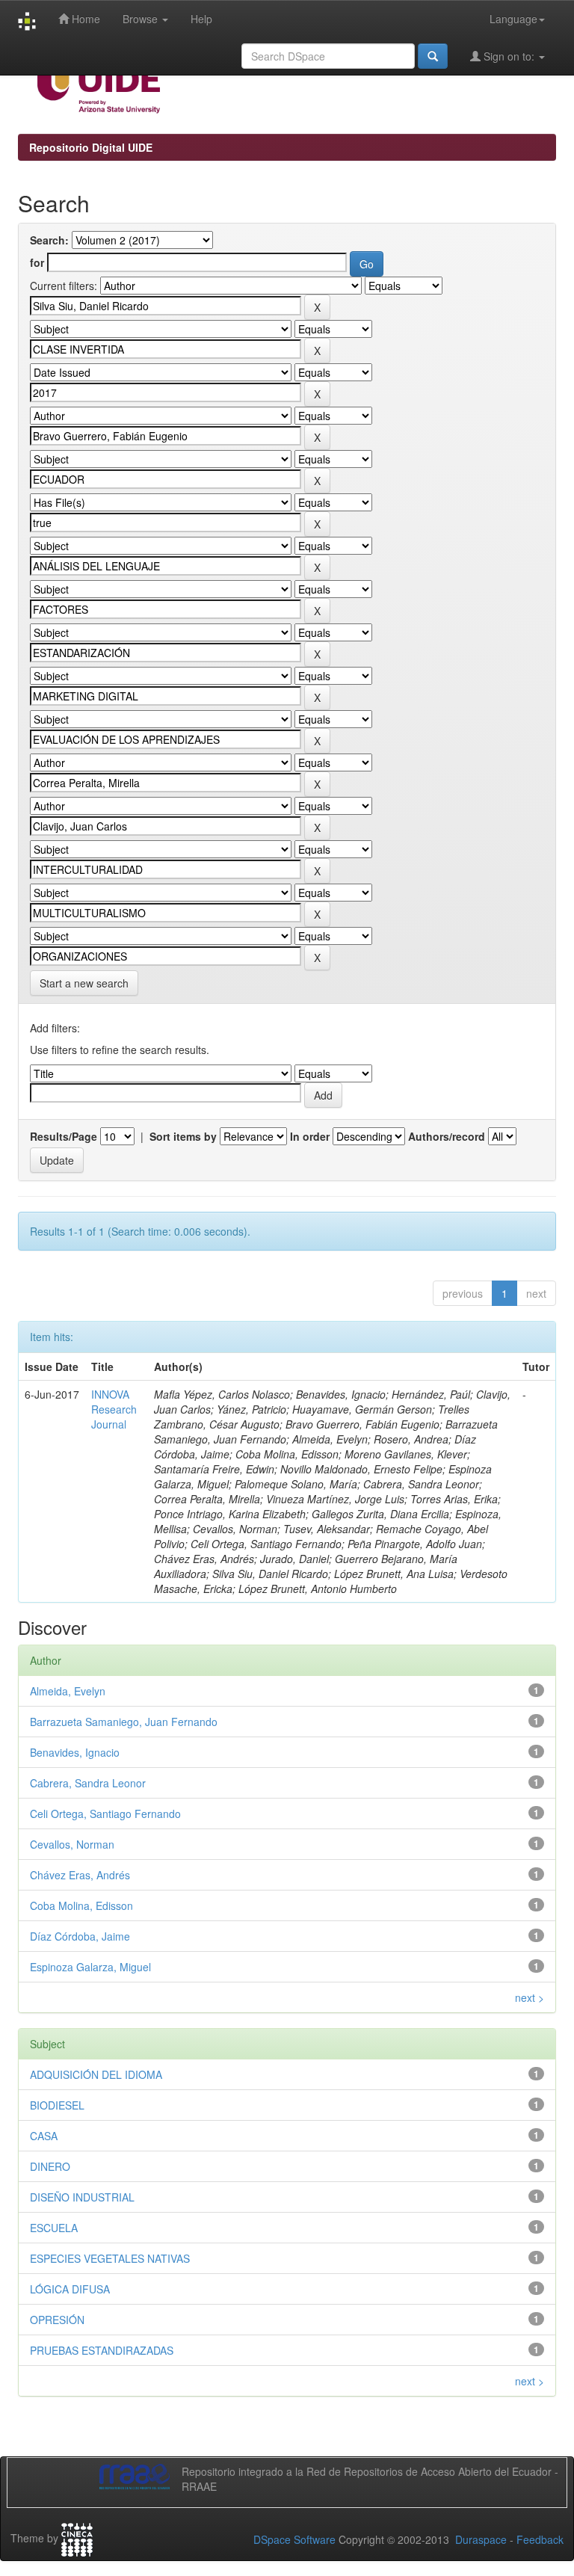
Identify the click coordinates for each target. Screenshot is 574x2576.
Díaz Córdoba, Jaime (80, 1936)
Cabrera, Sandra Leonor (88, 1783)
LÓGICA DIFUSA (70, 2289)
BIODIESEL (57, 2105)
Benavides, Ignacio (75, 1752)
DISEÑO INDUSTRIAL (82, 2197)
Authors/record (447, 1136)
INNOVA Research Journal (114, 1409)
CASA (44, 2136)
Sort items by (183, 1136)
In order (310, 1136)
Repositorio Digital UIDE (91, 147)
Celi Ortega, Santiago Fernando (105, 1814)
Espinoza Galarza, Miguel (90, 1967)
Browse (142, 19)
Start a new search (84, 983)
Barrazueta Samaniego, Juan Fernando (124, 1722)
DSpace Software (294, 2539)
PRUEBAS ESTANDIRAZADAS (102, 2350)
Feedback (540, 2539)
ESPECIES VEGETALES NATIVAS (110, 2258)
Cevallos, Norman (72, 1844)
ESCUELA (54, 2228)
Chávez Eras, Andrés (80, 1875)
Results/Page (64, 1136)
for (37, 262)
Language (513, 19)
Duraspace (481, 2539)
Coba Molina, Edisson (81, 1905)
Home (84, 19)
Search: (49, 240)
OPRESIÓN (57, 2320)
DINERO (50, 2166)
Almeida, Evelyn (68, 1691)
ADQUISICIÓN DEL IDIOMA (96, 2074)
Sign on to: (509, 56)
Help (201, 19)
